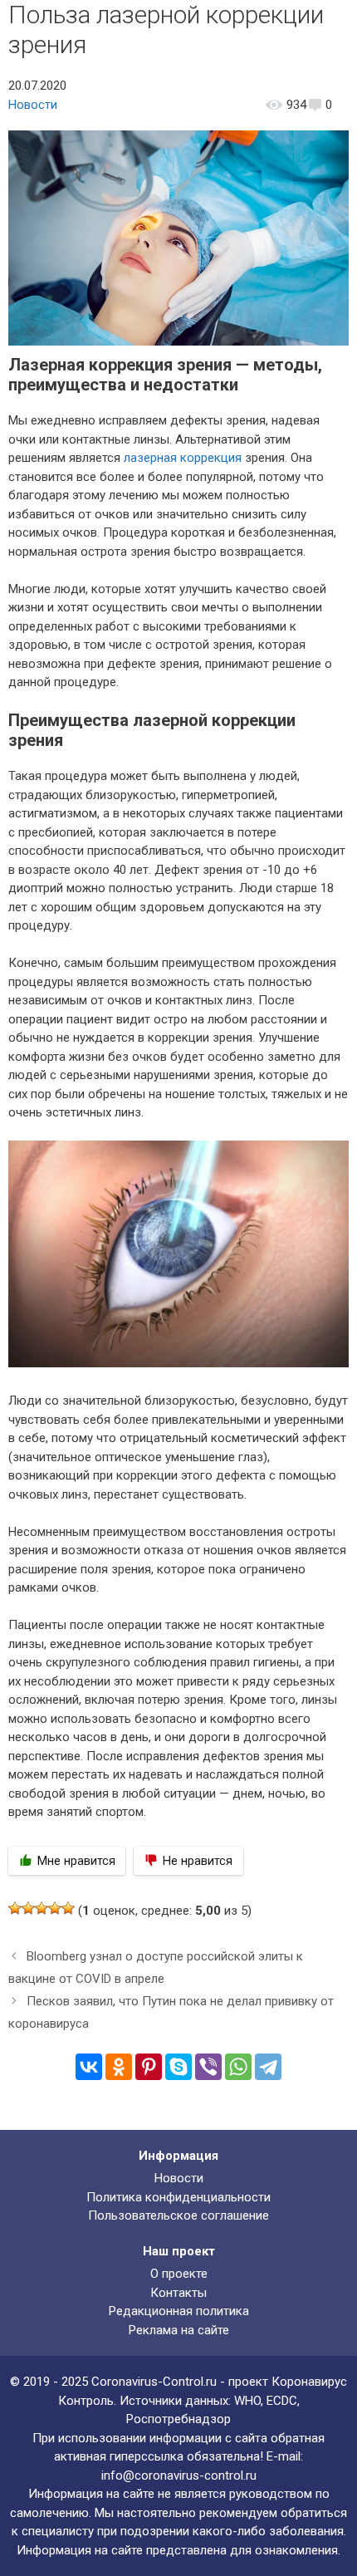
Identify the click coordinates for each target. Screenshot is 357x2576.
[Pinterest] (149, 2067)
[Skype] (178, 2067)
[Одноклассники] (119, 2067)
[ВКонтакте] (89, 2067)
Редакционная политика (179, 2311)
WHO (247, 2401)
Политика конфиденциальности (178, 2197)
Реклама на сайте (179, 2330)
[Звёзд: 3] (42, 1908)
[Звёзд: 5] (68, 1908)
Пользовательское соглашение (178, 2215)
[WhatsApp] (238, 2067)
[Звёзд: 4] (55, 1908)
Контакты (178, 2293)
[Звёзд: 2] (28, 1908)
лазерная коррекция (183, 458)
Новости (33, 105)
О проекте (179, 2274)
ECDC (282, 2401)
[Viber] (208, 2067)
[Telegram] (268, 2067)
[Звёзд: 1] (15, 1908)
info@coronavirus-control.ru (179, 2475)
